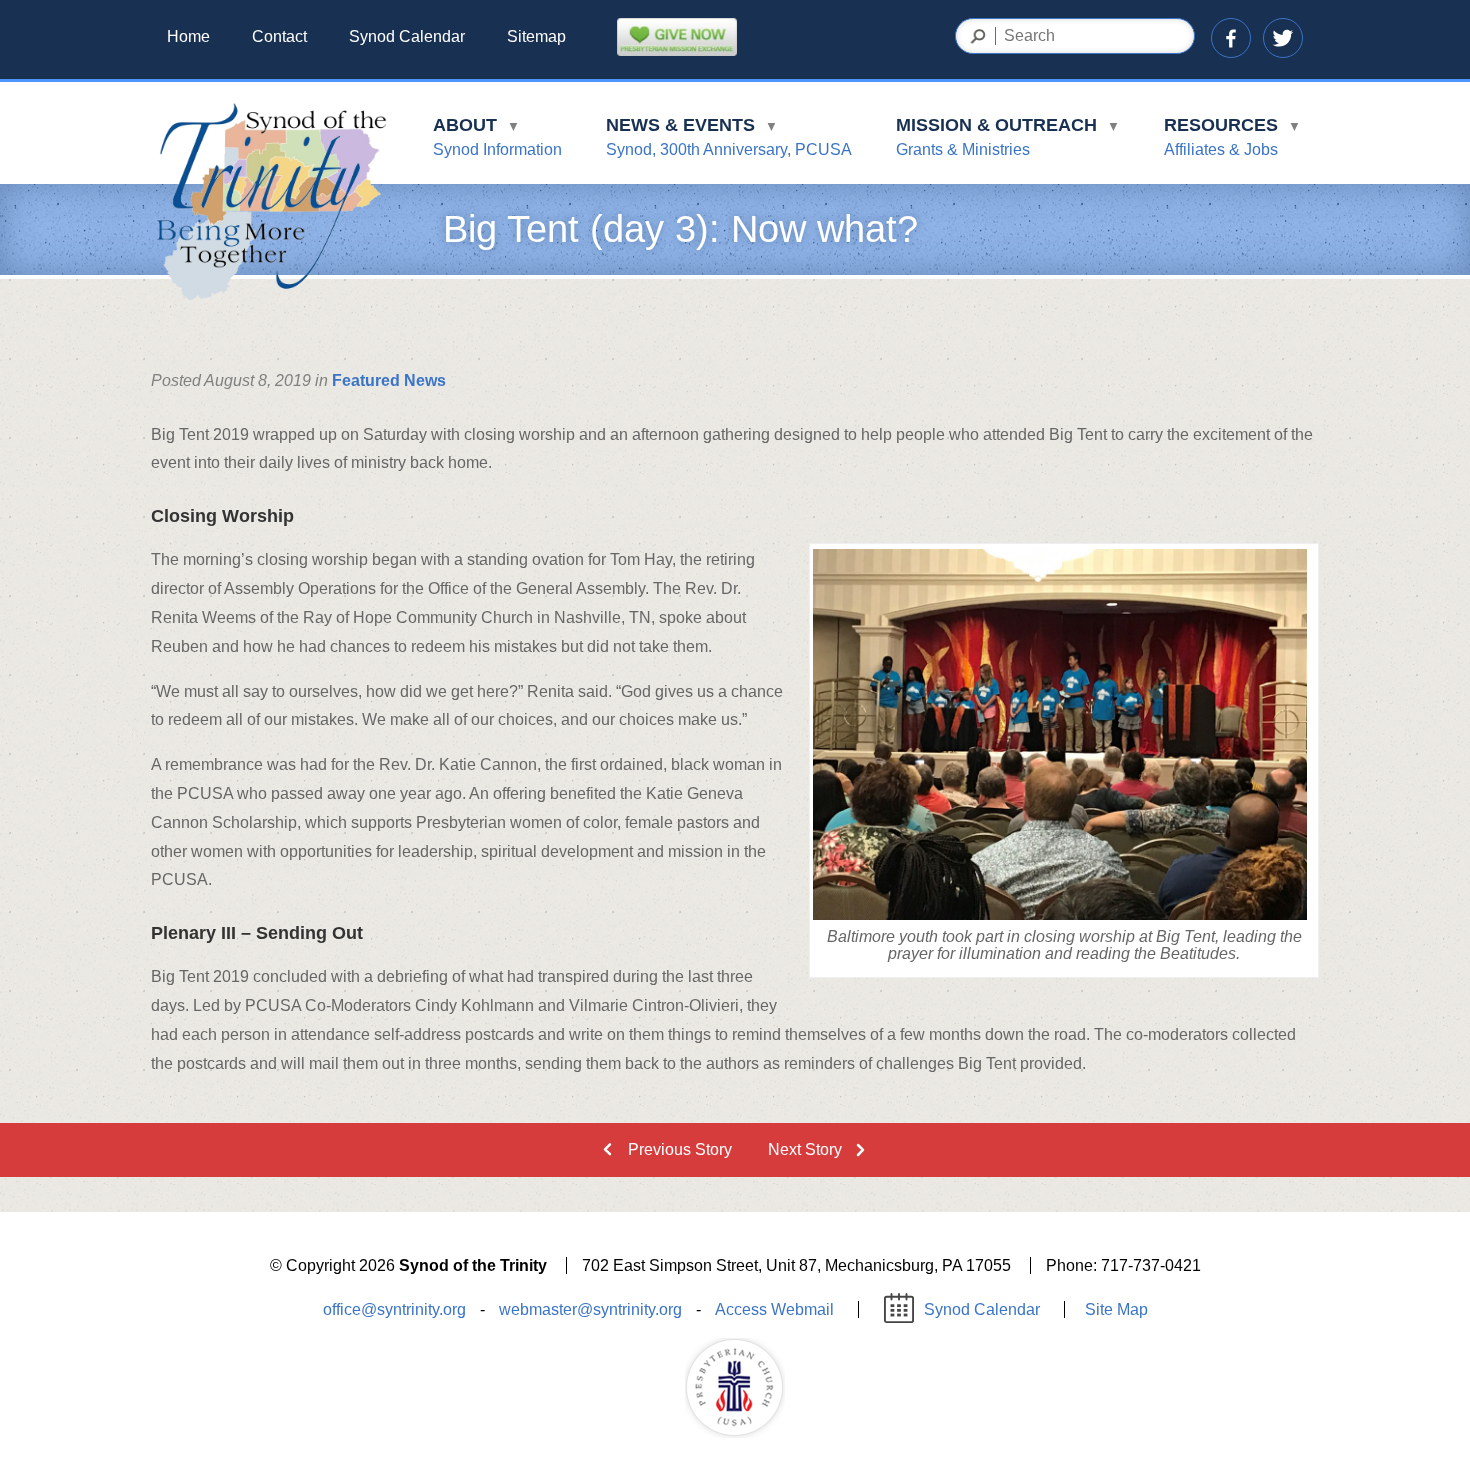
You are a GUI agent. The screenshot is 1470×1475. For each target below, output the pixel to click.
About (497, 136)
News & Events (729, 136)
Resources (1232, 136)
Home (188, 36)
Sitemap (536, 36)
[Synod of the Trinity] (271, 204)
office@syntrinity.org (394, 1310)
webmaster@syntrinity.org (590, 1310)
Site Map (1116, 1310)
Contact (279, 36)
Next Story (805, 1149)
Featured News (389, 380)
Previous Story (680, 1149)
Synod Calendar (407, 36)
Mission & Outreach (1008, 136)
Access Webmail (774, 1310)
